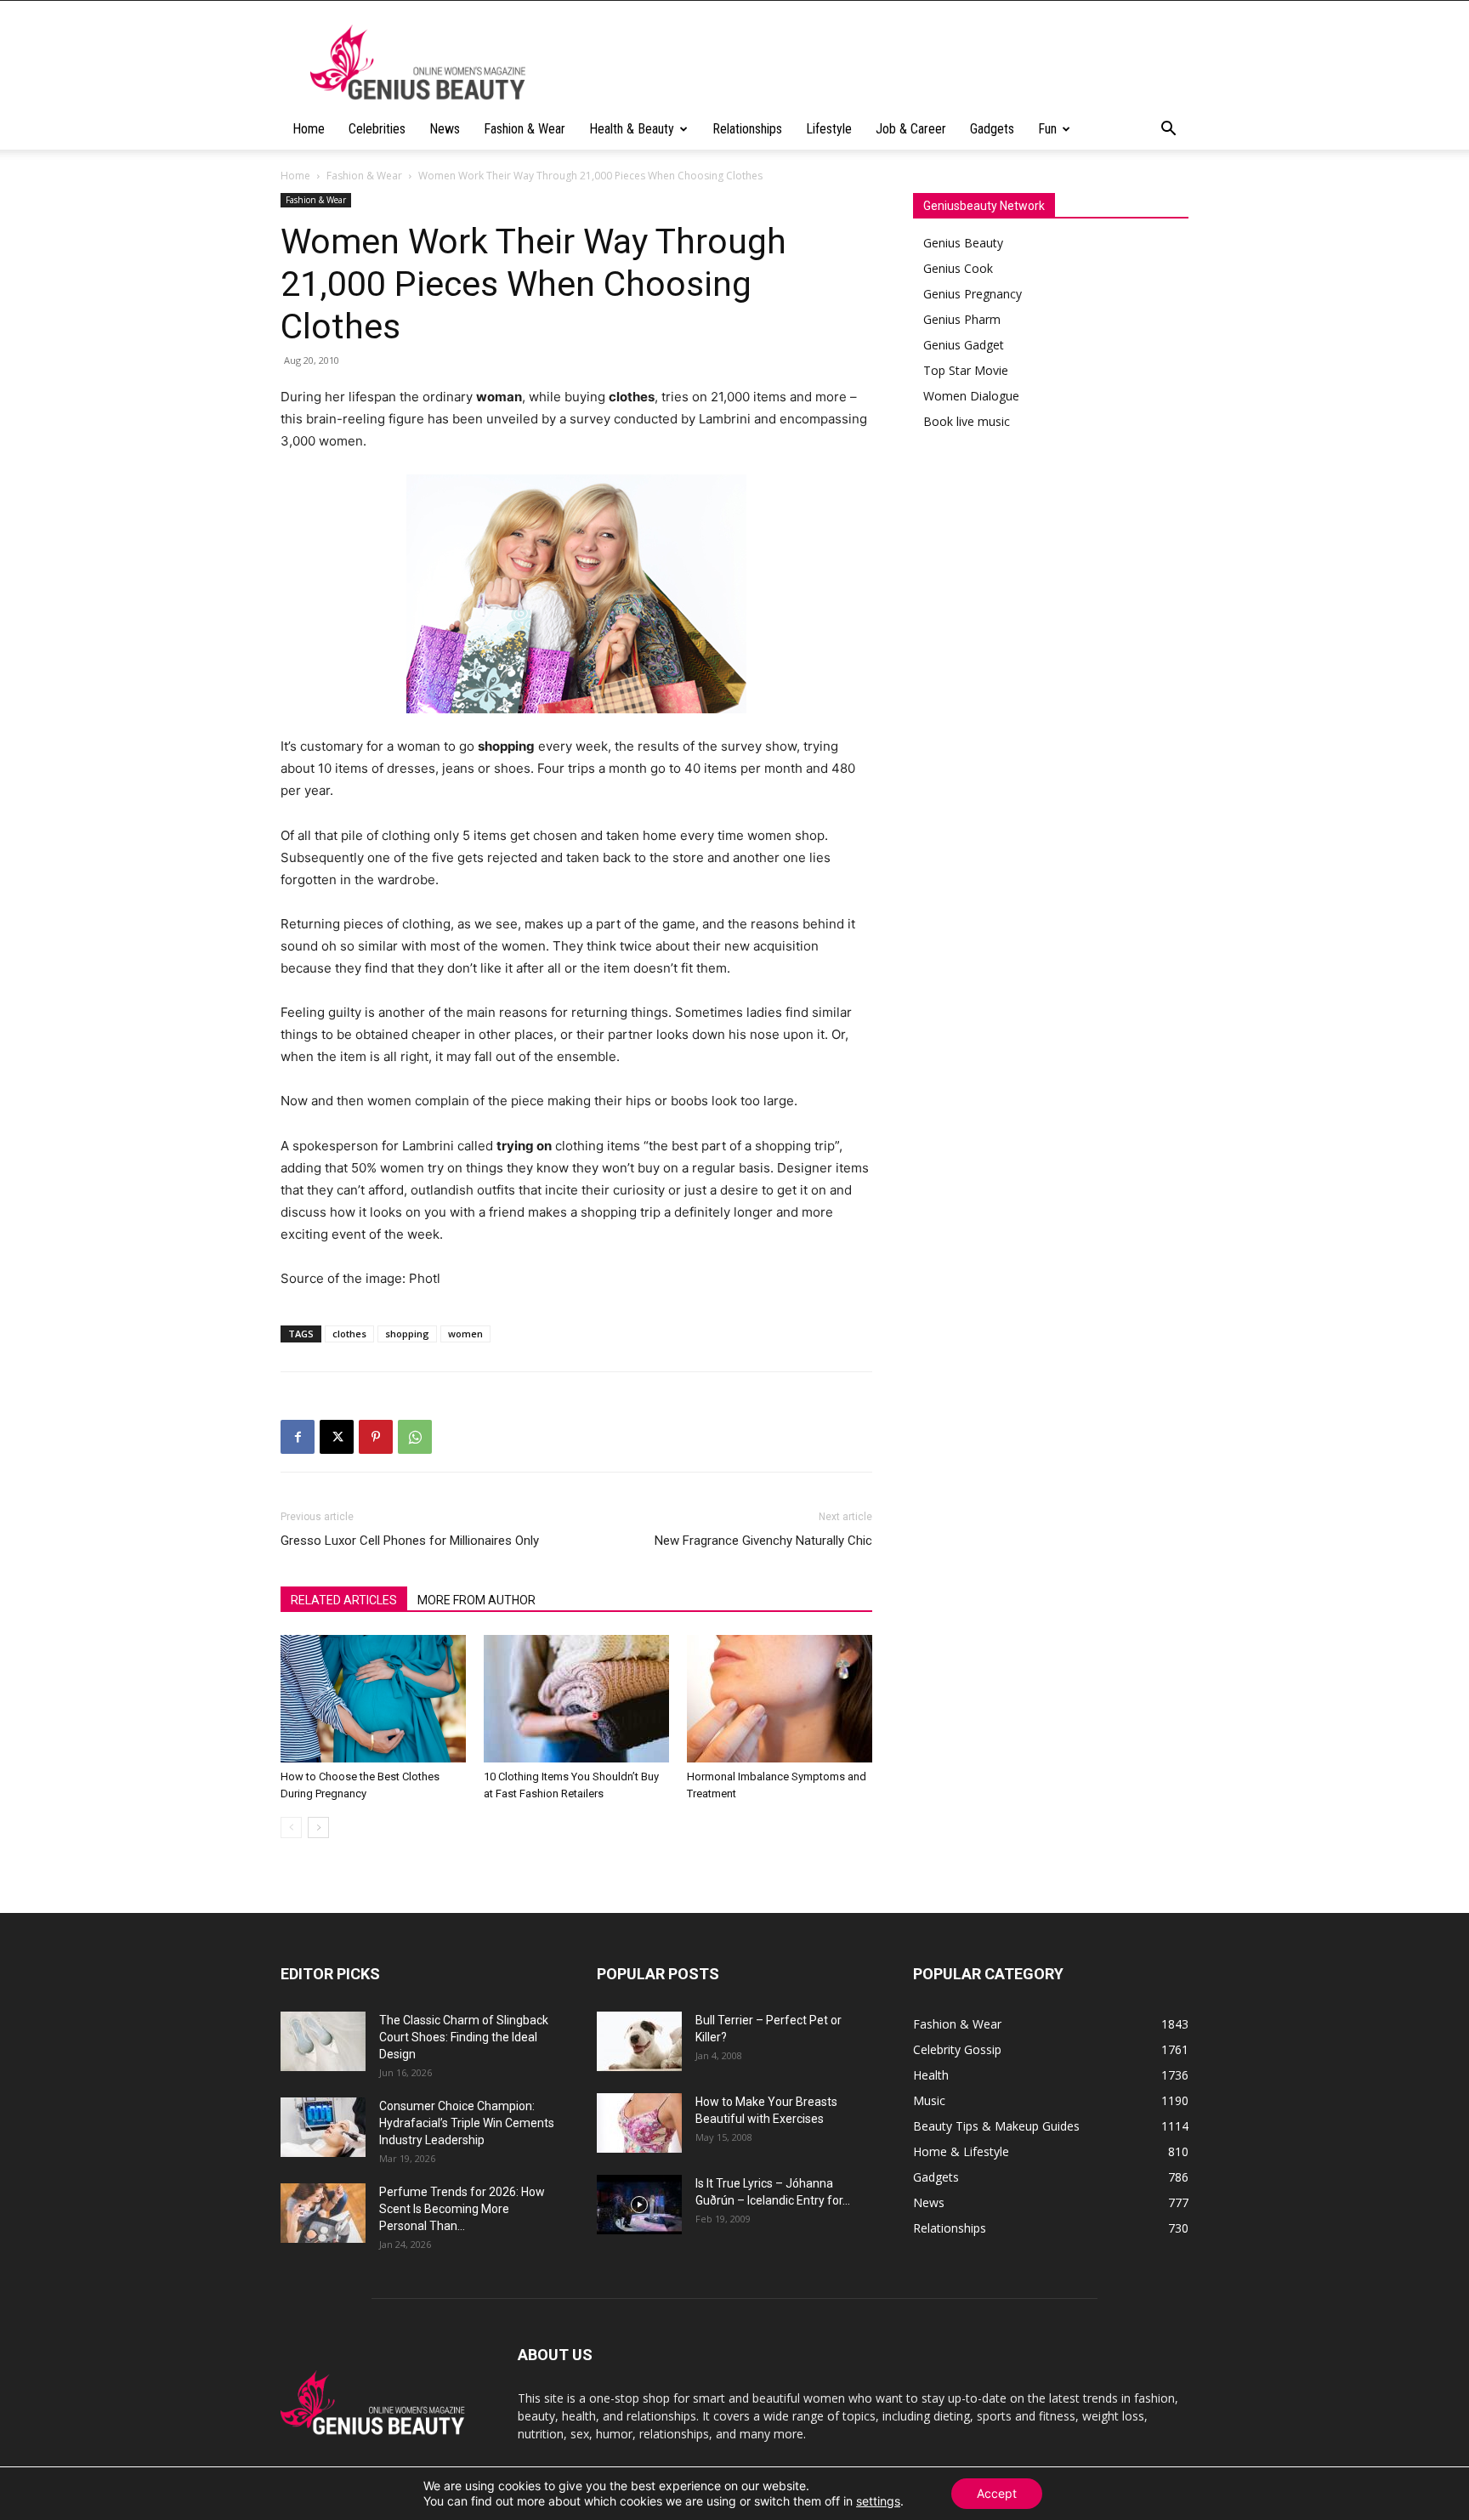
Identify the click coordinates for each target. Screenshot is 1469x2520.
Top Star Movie (966, 370)
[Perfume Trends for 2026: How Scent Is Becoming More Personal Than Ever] (323, 2213)
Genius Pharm (962, 319)
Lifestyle (829, 129)
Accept (997, 2493)
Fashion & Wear (525, 129)
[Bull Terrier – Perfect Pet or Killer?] (639, 2041)
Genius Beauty (963, 243)
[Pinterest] (376, 1437)
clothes (349, 1334)
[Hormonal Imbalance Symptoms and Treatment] (780, 1699)
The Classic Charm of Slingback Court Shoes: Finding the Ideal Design (464, 2037)
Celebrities (377, 129)
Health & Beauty (632, 129)
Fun (1047, 129)
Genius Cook (958, 268)
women (465, 1334)
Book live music (967, 421)
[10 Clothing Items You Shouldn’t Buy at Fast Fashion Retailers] (576, 1699)
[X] (337, 1437)
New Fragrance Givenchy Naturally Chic (763, 1541)
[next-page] (318, 1828)
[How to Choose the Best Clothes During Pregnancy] (373, 1699)
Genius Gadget (964, 345)
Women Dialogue (971, 396)
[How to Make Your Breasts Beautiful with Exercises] (639, 2123)
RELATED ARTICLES (344, 1600)
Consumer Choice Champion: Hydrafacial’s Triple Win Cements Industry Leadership (467, 2123)
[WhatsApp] (415, 1437)
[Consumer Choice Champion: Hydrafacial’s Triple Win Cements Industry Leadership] (323, 2127)
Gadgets (992, 129)
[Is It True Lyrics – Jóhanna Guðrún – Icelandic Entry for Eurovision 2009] (639, 2205)
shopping (407, 1334)
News (445, 129)
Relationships (747, 129)
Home (309, 129)
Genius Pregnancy (973, 294)
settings (878, 2501)
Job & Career (911, 129)
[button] (1168, 131)
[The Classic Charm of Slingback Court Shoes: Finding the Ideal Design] (323, 2041)
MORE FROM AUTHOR (476, 1600)
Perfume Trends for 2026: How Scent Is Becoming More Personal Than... (462, 2209)
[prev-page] (291, 1828)
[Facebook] (298, 1437)
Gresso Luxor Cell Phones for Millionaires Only (410, 1541)
